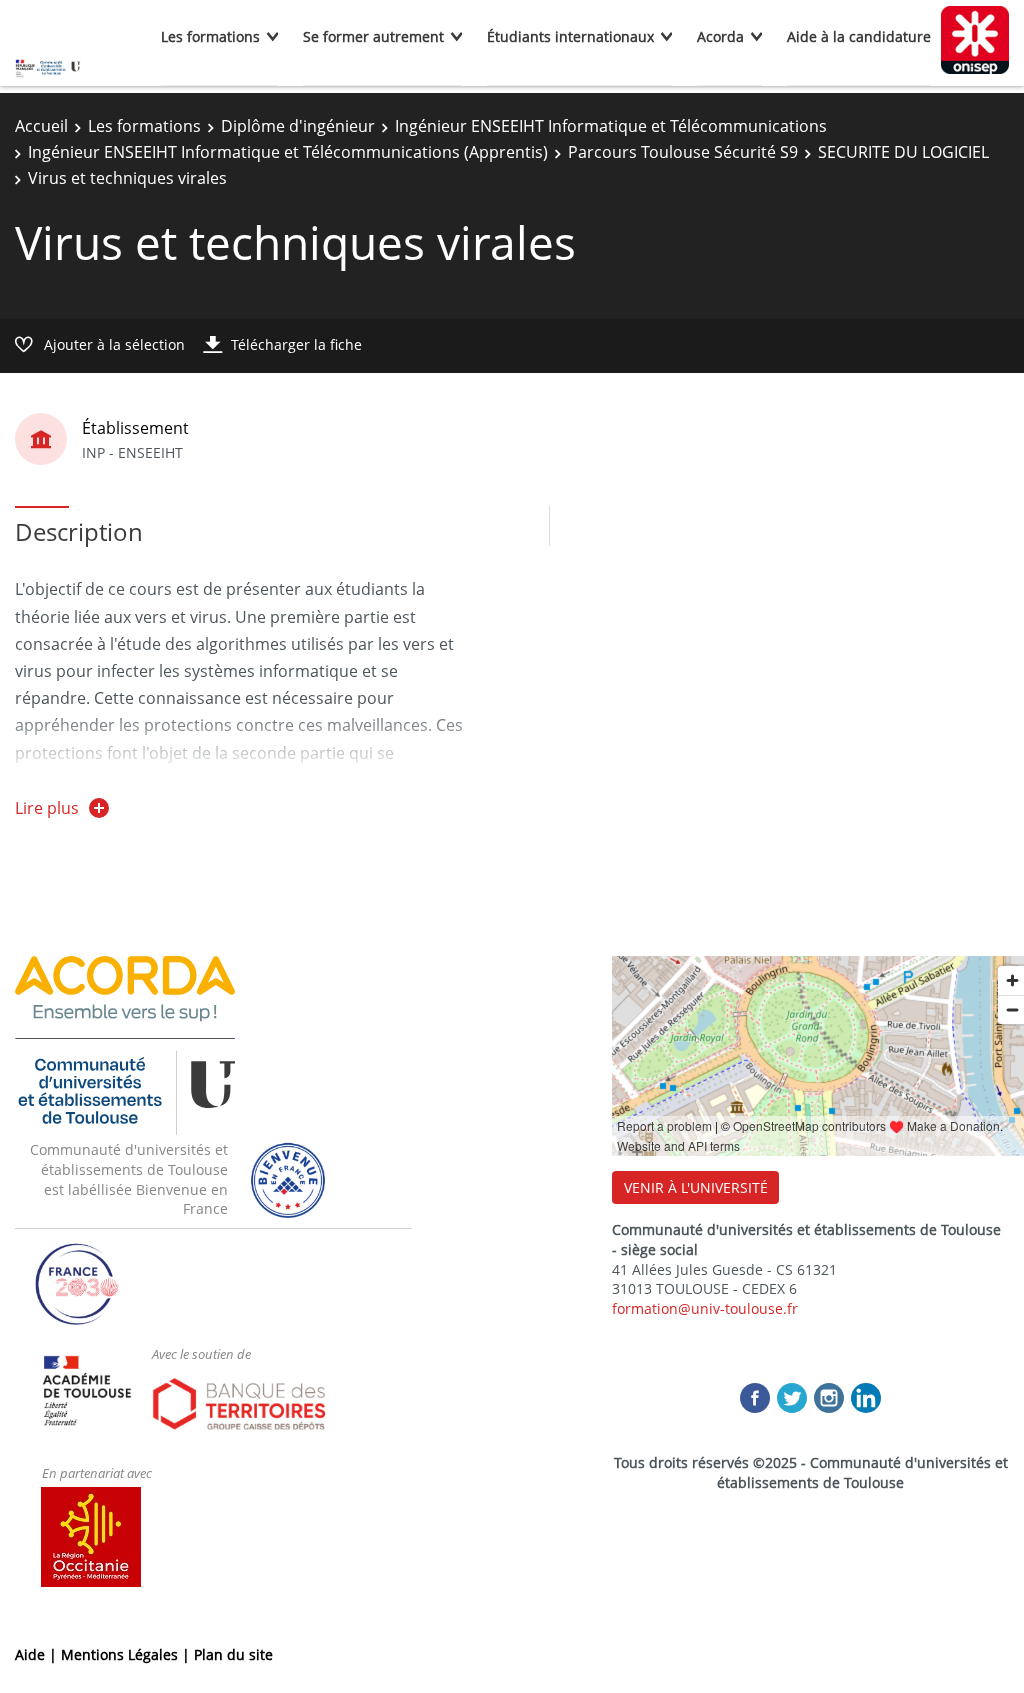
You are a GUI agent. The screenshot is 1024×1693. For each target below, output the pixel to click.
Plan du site (233, 1654)
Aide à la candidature (859, 36)
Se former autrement (373, 36)
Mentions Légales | (127, 1654)
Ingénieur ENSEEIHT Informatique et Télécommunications (611, 126)
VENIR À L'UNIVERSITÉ (696, 1187)
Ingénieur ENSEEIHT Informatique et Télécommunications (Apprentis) (288, 152)
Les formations (210, 36)
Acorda (720, 36)
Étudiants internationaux (570, 36)
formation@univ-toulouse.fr (705, 1308)
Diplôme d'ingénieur (298, 126)
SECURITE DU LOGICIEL (903, 152)
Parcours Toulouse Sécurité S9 (683, 152)
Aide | (38, 1654)
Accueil (41, 126)
